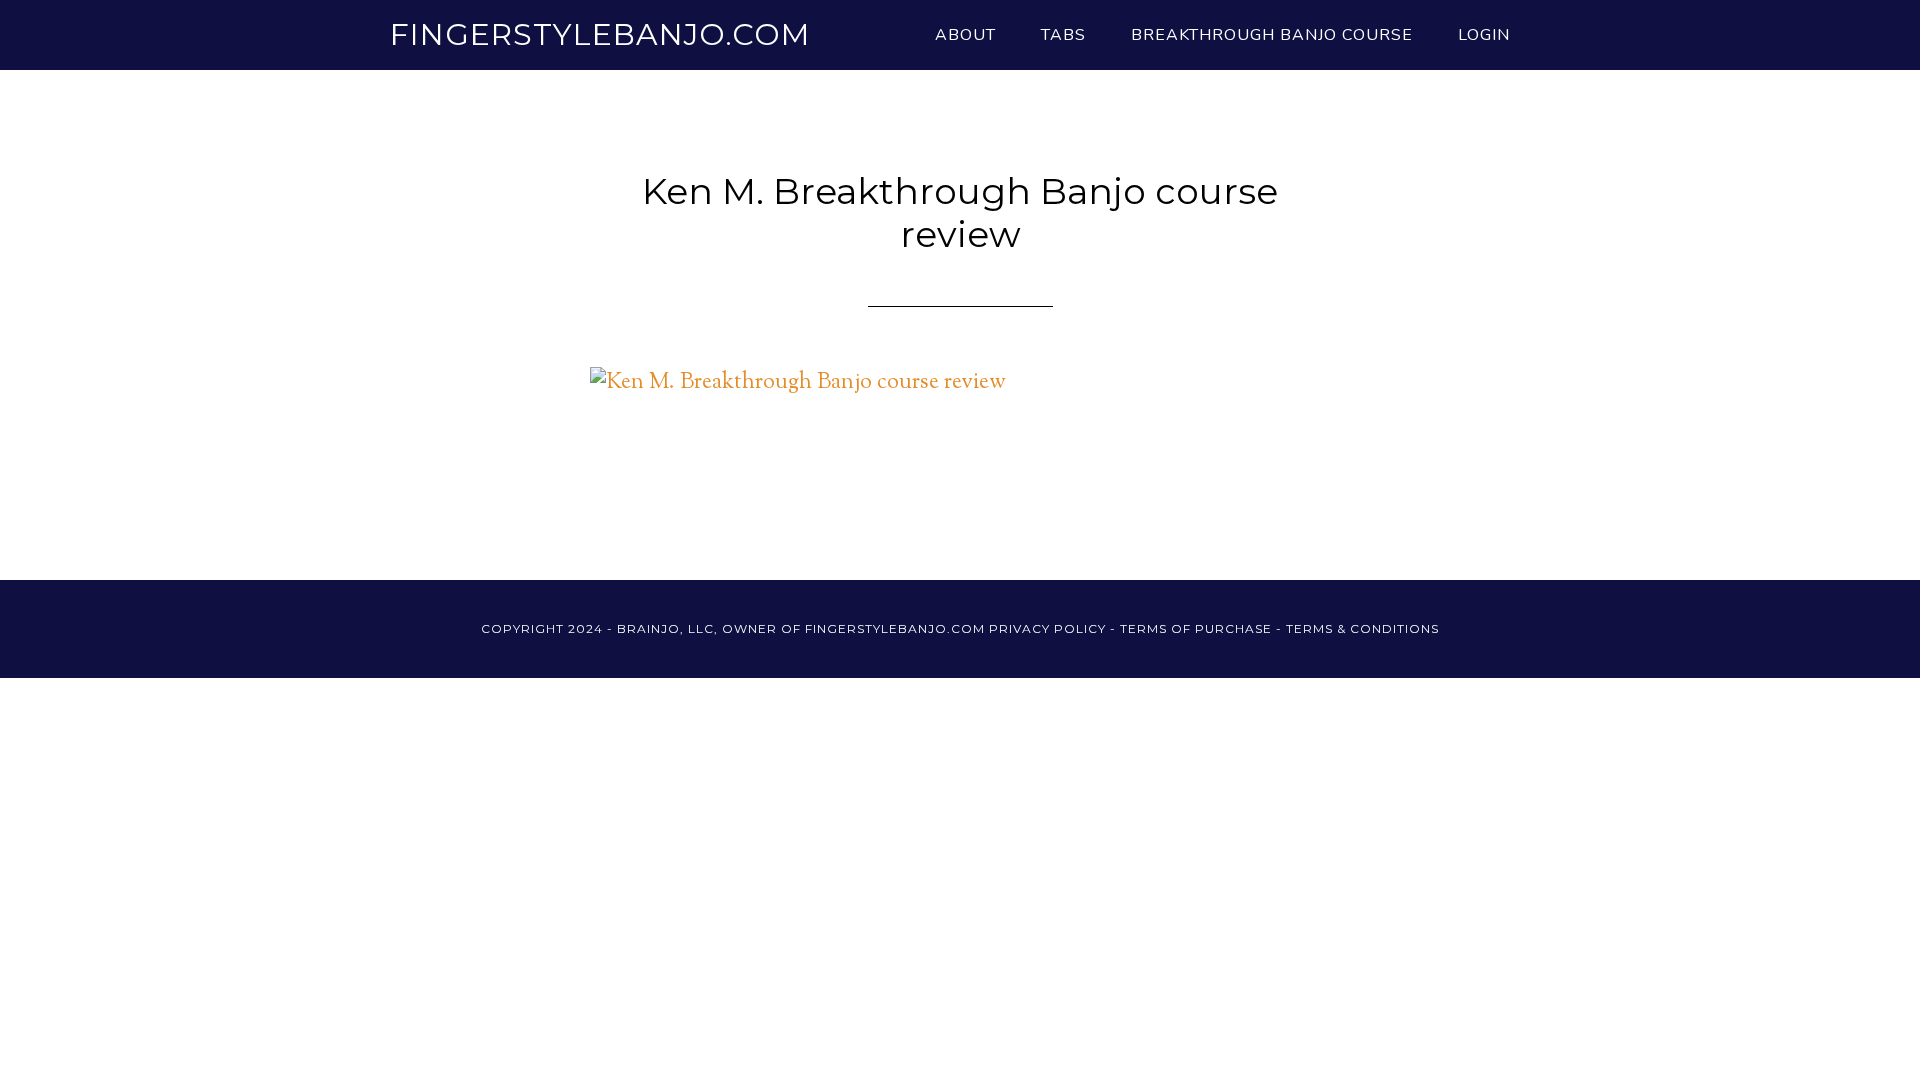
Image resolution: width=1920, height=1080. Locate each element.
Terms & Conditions (1362, 628)
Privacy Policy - (1054, 628)
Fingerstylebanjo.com (600, 34)
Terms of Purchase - (1203, 628)
